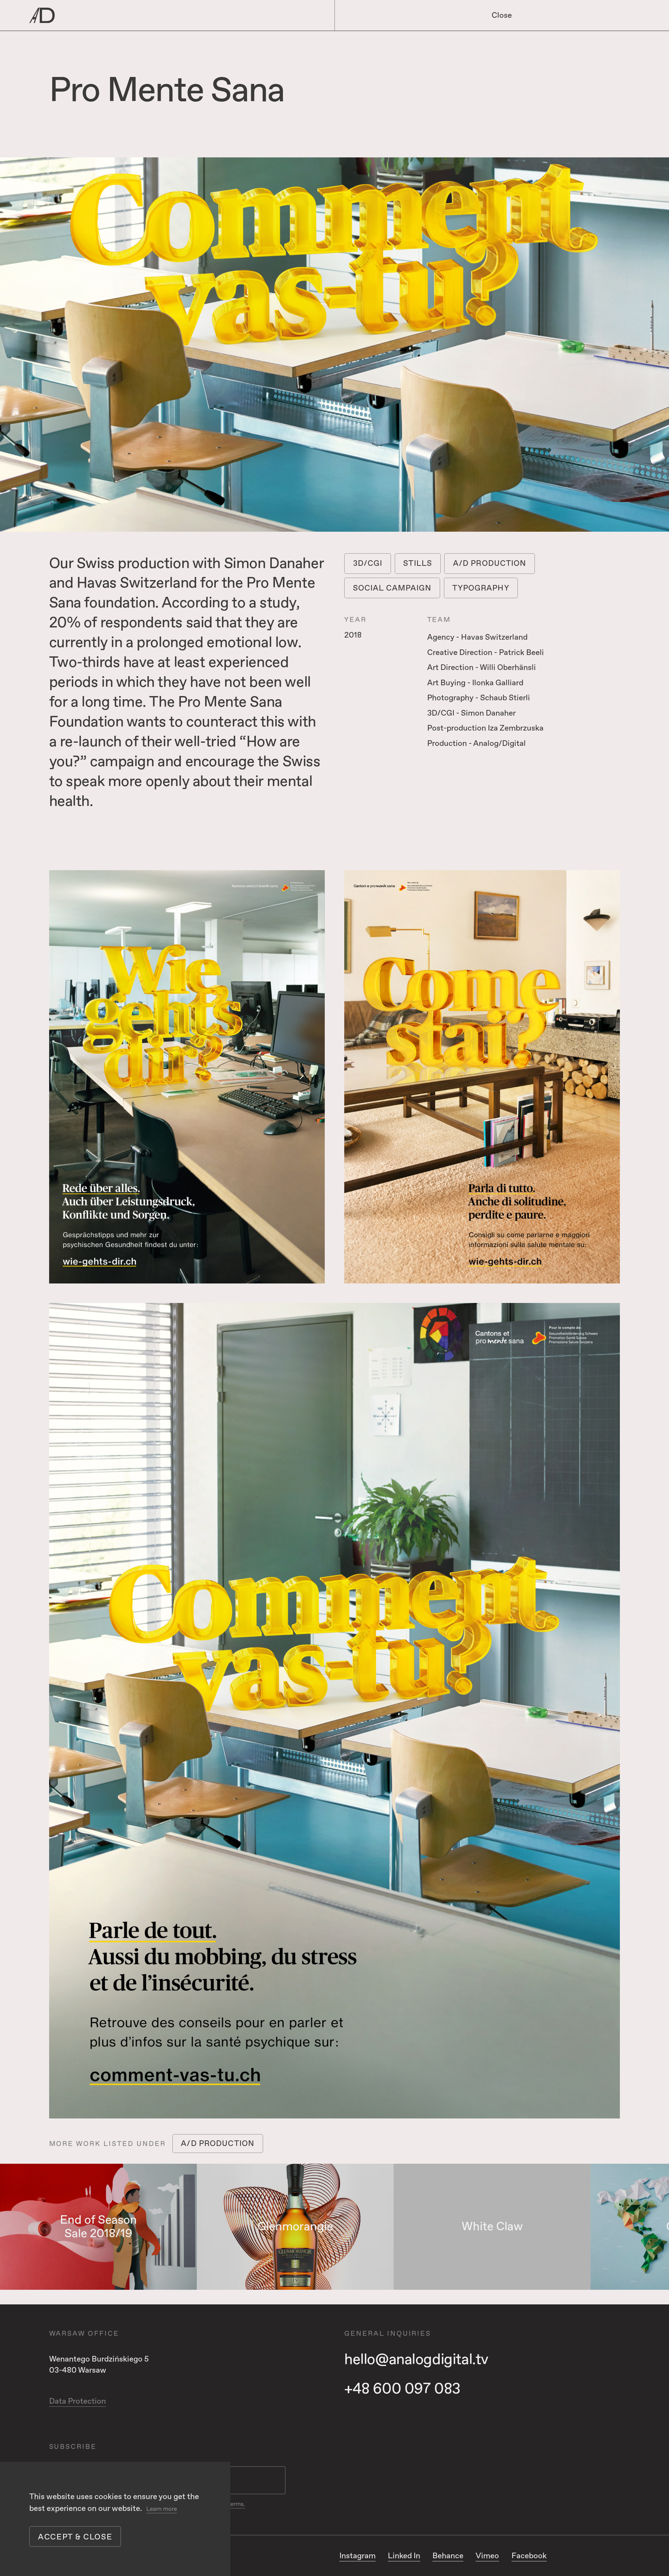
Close (502, 15)
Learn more (162, 2509)
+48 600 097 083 (402, 2389)
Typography (481, 588)
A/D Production (490, 563)
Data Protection (78, 2401)
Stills (418, 563)
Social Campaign (392, 588)
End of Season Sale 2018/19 (98, 2227)
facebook (529, 2556)
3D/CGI (368, 563)
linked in (404, 2556)
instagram (357, 2556)
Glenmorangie (295, 2227)
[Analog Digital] (153, 15)
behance (448, 2556)
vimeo (487, 2556)
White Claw (492, 2227)
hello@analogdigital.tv (416, 2360)
